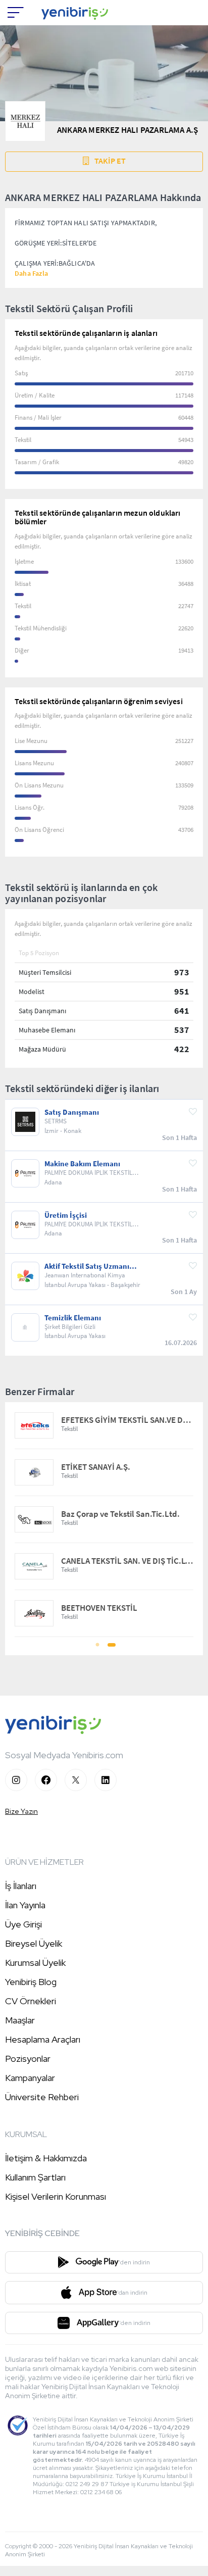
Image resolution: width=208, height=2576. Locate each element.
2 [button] (111, 1648)
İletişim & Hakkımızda (46, 2158)
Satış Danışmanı (72, 1112)
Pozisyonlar (28, 2059)
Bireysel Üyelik (34, 1943)
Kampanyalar (30, 2078)
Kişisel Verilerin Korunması (56, 2196)
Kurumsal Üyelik (35, 1963)
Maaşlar (20, 2020)
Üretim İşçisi (66, 1215)
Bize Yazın (21, 1811)
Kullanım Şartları (35, 2177)
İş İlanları (21, 1886)
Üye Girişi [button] (23, 1924)
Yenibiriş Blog (31, 1982)
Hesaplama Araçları (43, 2039)
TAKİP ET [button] (110, 161)
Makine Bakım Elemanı (82, 1164)
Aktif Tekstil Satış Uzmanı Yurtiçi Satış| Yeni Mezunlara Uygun (92, 1266)
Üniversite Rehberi (42, 2097)
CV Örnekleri (31, 2001)
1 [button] (97, 1648)
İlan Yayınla (25, 1905)
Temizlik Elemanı (73, 1318)
